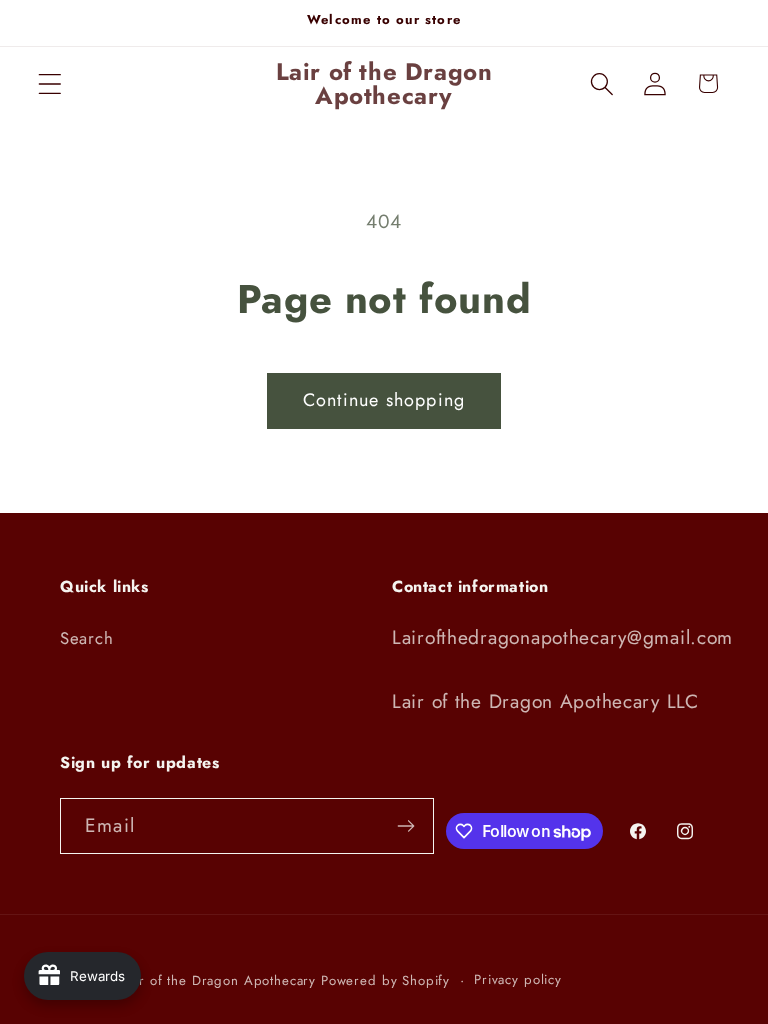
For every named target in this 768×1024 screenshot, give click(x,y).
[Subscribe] (406, 826)
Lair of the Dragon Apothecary (219, 980)
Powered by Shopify (385, 980)
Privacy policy (518, 979)
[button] (50, 83)
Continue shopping (384, 400)
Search (86, 638)
